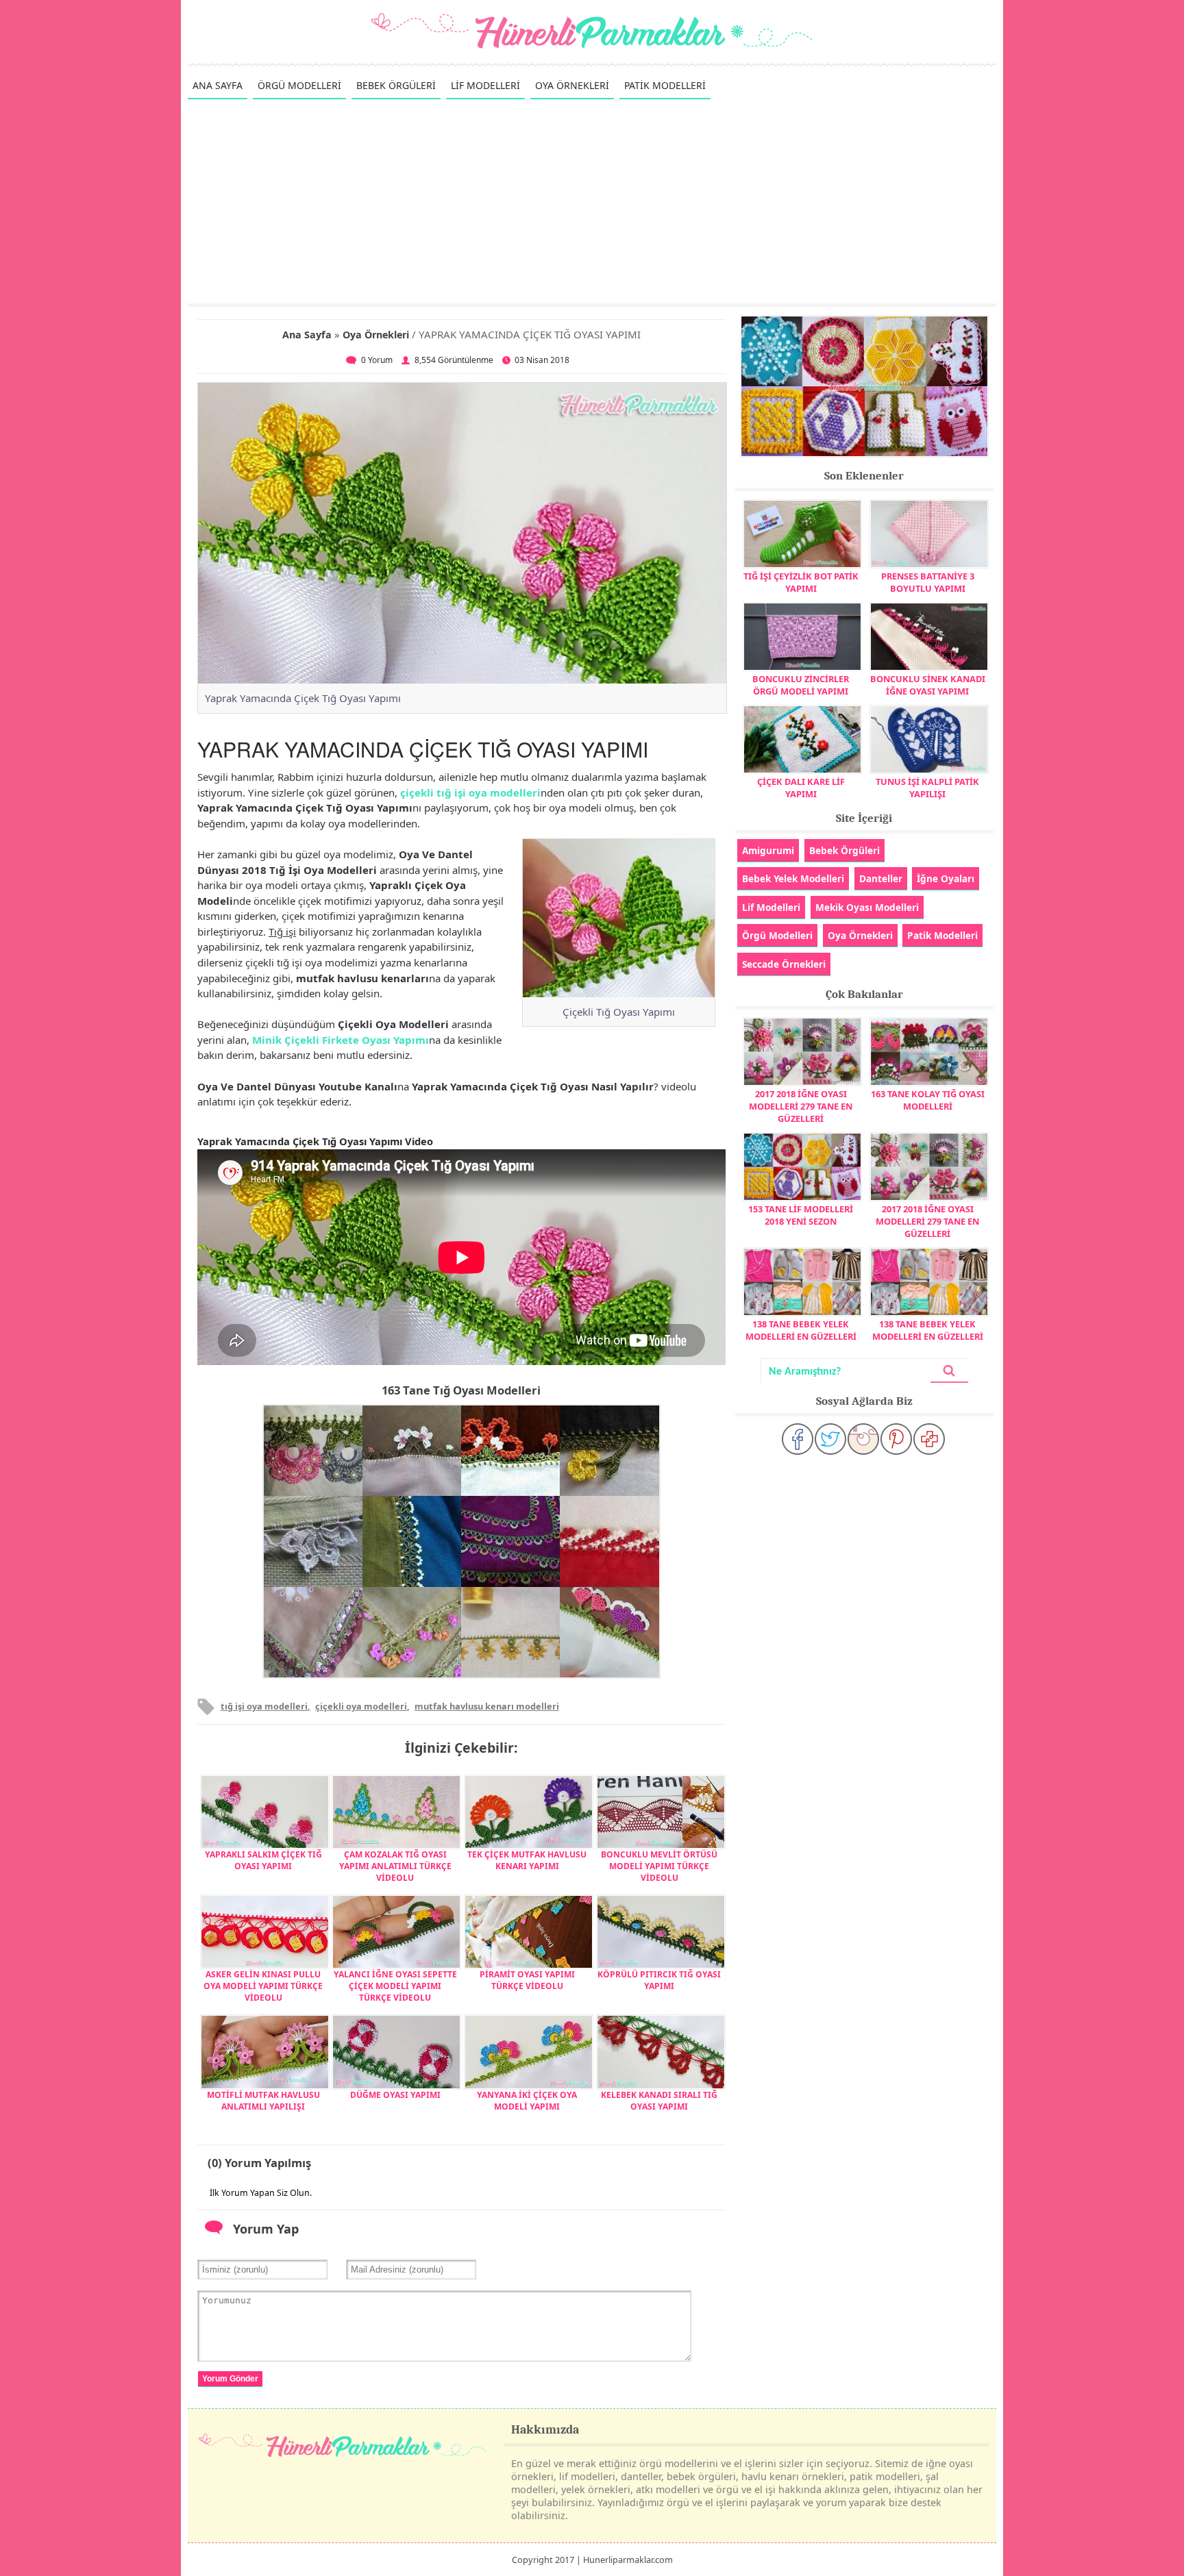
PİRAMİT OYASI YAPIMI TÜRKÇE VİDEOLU (527, 1980)
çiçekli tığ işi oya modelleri (470, 792)
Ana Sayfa (307, 335)
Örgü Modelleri (777, 935)
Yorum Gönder (230, 2379)
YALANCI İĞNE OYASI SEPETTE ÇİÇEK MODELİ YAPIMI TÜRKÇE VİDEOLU (395, 1986)
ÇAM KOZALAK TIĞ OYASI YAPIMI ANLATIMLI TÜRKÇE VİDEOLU (395, 1866)
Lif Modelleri (771, 907)
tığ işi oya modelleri (264, 1706)
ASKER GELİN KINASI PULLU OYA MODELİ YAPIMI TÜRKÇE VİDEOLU (263, 1986)
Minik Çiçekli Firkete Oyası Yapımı (341, 1040)
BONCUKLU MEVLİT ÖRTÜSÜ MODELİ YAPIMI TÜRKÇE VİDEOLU (659, 1866)
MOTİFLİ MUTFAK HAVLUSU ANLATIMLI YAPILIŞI (263, 2101)
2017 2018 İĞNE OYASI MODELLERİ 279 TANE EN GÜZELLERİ (801, 1106)
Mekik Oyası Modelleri (867, 907)
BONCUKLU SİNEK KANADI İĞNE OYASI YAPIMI (928, 685)
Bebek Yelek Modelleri (793, 878)
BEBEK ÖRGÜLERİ (396, 85)
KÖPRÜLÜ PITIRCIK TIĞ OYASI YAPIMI (659, 1980)
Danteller (881, 878)
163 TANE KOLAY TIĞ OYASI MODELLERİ (928, 1100)
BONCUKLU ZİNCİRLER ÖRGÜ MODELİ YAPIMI (801, 685)
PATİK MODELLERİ (665, 85)
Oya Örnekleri (376, 335)
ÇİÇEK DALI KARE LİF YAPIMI (801, 788)
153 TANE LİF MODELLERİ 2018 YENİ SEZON (801, 1215)
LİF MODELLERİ (485, 85)
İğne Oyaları (946, 878)
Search (949, 1371)
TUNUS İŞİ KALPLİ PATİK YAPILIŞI (927, 788)
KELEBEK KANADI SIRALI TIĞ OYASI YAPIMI (659, 2101)
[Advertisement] (592, 201)
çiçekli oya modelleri (361, 1706)
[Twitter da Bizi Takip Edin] (830, 1439)
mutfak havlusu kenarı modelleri (487, 1706)
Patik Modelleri (942, 935)
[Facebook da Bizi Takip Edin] (798, 1439)
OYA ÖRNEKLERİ (572, 85)
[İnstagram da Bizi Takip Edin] (863, 1439)
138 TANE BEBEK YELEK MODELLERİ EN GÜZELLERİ (801, 1330)
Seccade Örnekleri (784, 964)
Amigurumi (768, 850)
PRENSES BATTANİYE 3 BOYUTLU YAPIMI (928, 582)
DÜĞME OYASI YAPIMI (395, 2095)
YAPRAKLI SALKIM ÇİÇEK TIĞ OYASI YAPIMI (263, 1860)
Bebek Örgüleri (844, 850)
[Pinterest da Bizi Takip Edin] (896, 1439)
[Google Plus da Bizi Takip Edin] (929, 1439)
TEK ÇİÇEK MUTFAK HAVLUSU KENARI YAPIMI (527, 1860)
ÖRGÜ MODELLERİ (299, 85)
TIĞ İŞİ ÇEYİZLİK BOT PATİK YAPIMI (801, 582)
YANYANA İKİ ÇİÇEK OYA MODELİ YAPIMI (527, 2101)
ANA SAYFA (218, 85)
